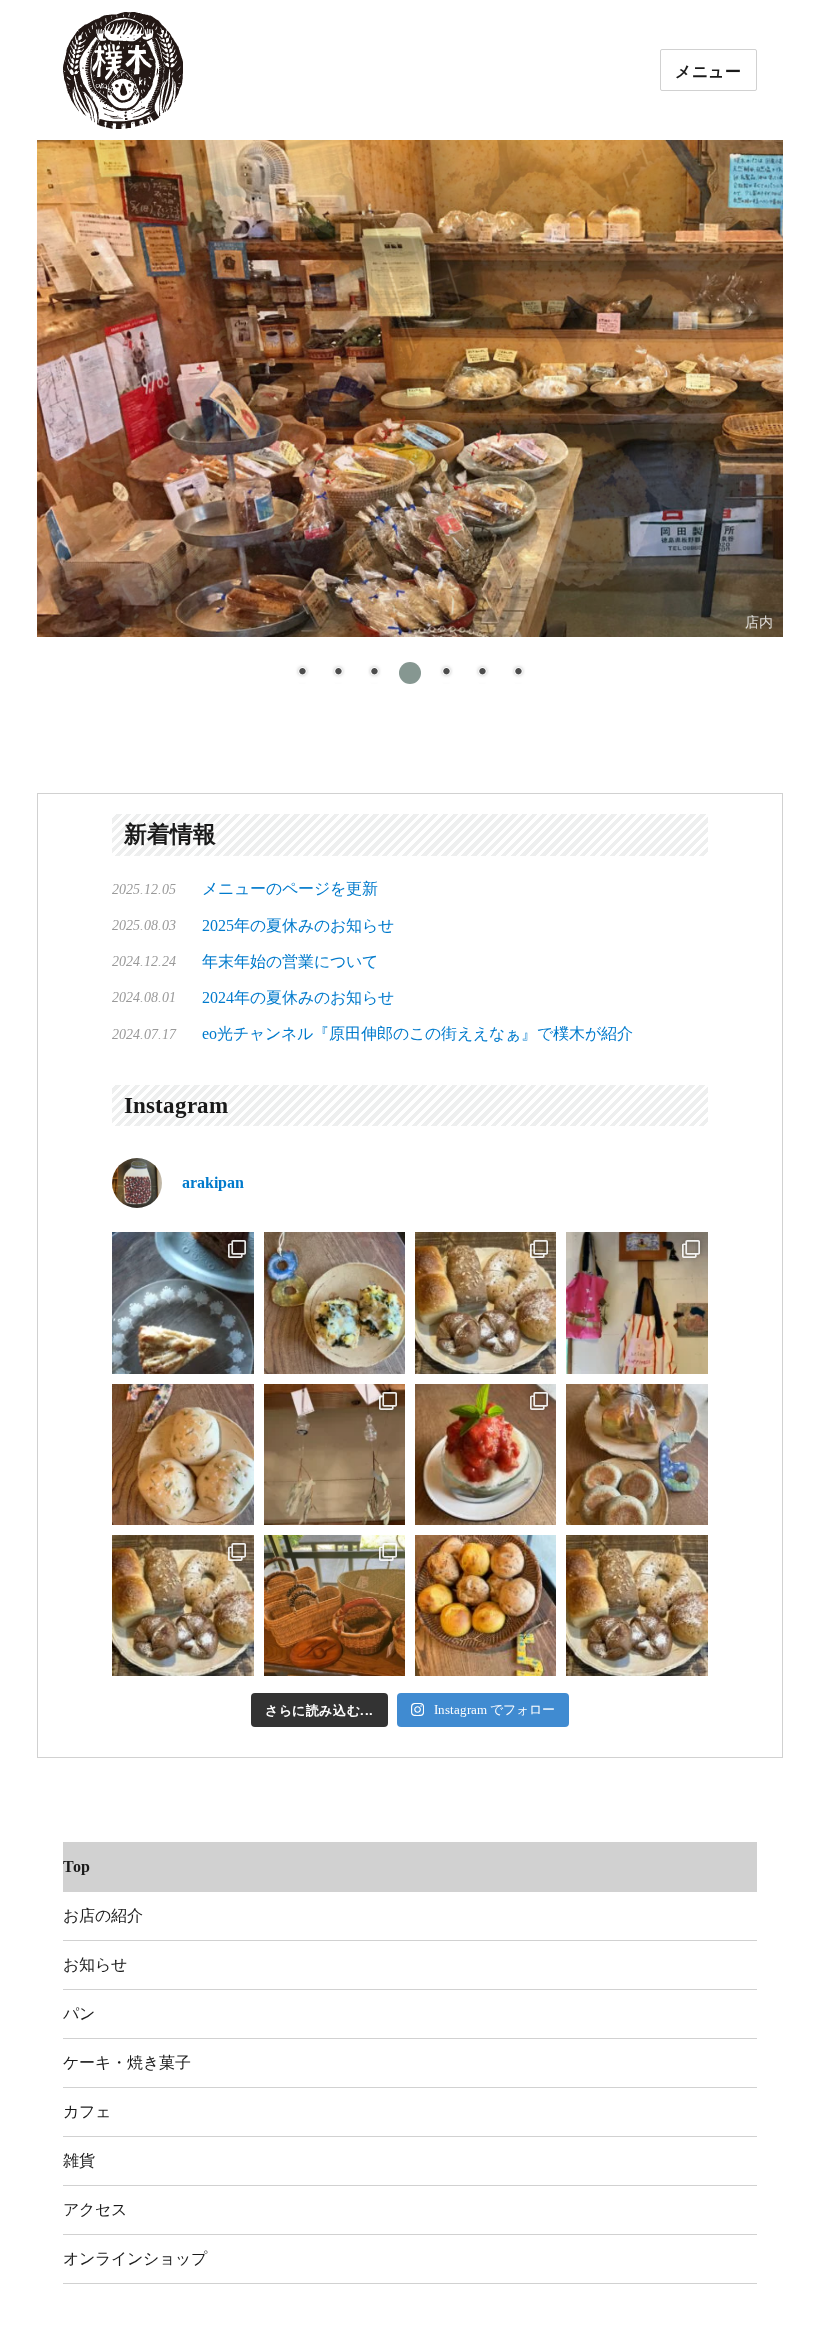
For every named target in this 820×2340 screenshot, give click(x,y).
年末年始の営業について (290, 961)
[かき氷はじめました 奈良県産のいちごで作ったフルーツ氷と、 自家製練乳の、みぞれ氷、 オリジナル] (485, 1454)
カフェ (87, 2111)
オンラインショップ (135, 2258)
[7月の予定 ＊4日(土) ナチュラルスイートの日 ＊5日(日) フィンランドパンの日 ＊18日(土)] (182, 1454)
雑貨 (79, 2160)
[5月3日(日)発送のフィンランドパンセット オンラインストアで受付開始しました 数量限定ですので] (636, 1605)
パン (79, 2013)
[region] (409, 424)
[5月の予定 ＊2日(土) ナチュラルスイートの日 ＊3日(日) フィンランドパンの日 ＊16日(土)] (485, 1605)
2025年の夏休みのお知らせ (298, 925)
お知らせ (95, 1964)
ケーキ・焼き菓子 (127, 2062)
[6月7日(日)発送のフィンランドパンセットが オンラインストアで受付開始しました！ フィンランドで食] (182, 1605)
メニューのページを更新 (290, 888)
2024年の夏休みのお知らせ (298, 997)
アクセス (95, 2209)
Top (76, 1866)
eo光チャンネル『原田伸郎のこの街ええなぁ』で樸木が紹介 (417, 1033)
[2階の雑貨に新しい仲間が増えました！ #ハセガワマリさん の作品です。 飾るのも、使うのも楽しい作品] (636, 1302)
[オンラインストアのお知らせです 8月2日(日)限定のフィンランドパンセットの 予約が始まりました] (485, 1302)
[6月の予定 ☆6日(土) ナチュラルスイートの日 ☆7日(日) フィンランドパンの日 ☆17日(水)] (636, 1454)
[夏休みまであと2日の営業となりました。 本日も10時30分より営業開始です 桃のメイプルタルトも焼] (182, 1302)
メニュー (708, 70)
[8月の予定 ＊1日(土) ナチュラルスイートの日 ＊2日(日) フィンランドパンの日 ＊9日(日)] (334, 1302)
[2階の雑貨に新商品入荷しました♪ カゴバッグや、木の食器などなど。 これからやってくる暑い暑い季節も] (334, 1605)
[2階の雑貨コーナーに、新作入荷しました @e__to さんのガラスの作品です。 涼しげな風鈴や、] (334, 1454)
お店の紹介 (103, 1915)
